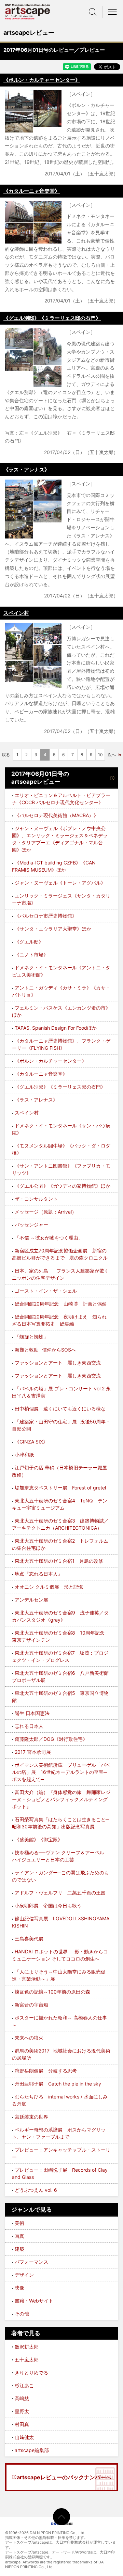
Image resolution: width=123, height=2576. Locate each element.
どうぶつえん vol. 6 (36, 2190)
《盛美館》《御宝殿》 (39, 1839)
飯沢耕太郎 (27, 2347)
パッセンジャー (31, 1225)
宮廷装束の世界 (31, 2117)
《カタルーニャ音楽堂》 (32, 191)
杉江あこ (24, 2385)
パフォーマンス (31, 2262)
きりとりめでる (31, 2372)
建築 (19, 2249)
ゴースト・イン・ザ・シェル (46, 1291)
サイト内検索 (93, 12)
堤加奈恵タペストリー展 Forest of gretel (60, 1488)
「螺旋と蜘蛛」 (31, 1337)
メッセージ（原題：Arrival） (46, 1212)
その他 (22, 2314)
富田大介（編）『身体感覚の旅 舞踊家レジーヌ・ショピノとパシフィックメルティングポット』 (61, 1799)
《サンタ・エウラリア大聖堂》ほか (53, 929)
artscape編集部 (32, 2450)
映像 (19, 2288)
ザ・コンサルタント (36, 1199)
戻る (6, 755)
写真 (19, 2236)
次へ (112, 755)
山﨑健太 (24, 2437)
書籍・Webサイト (34, 2301)
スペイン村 (16, 613)
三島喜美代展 (29, 1939)
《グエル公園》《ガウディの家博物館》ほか (63, 1186)
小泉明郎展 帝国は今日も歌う (48, 1906)
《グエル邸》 (29, 942)
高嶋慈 (22, 2398)
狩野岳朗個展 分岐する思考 (46, 2071)
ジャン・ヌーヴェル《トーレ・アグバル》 (60, 883)
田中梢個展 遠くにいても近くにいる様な (60, 1409)
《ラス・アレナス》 (26, 470)
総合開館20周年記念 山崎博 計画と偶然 (61, 1304)
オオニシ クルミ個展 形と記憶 (49, 1587)
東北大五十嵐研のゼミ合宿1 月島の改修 (59, 1561)
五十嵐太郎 (27, 2360)
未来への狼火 (29, 2038)
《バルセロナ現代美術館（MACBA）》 (57, 815)
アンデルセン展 (31, 1600)
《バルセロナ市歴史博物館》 (46, 916)
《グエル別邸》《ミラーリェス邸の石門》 (52, 318)
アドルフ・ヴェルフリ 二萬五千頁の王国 (60, 1893)
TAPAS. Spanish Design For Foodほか (56, 1028)
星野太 (22, 2411)
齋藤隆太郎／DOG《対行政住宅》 (51, 1739)
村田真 (22, 2424)
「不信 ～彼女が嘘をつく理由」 (49, 1238)
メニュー (113, 12)
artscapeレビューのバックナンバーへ (64, 2477)
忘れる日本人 (29, 1726)
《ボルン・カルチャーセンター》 (42, 80)
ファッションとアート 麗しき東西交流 (58, 1363)
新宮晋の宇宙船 (31, 2005)
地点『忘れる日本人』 (39, 1574)
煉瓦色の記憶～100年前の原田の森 (52, 1992)
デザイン (24, 2275)
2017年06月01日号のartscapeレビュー (40, 778)
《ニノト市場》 (31, 955)
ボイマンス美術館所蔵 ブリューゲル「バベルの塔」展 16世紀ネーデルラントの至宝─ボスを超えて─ (61, 1772)
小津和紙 (24, 1455)
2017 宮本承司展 (33, 1752)
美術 (19, 2223)
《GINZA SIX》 (31, 1442)
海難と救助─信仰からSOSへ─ (47, 1350)
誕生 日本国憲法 (32, 1713)
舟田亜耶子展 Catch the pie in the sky (58, 2084)
